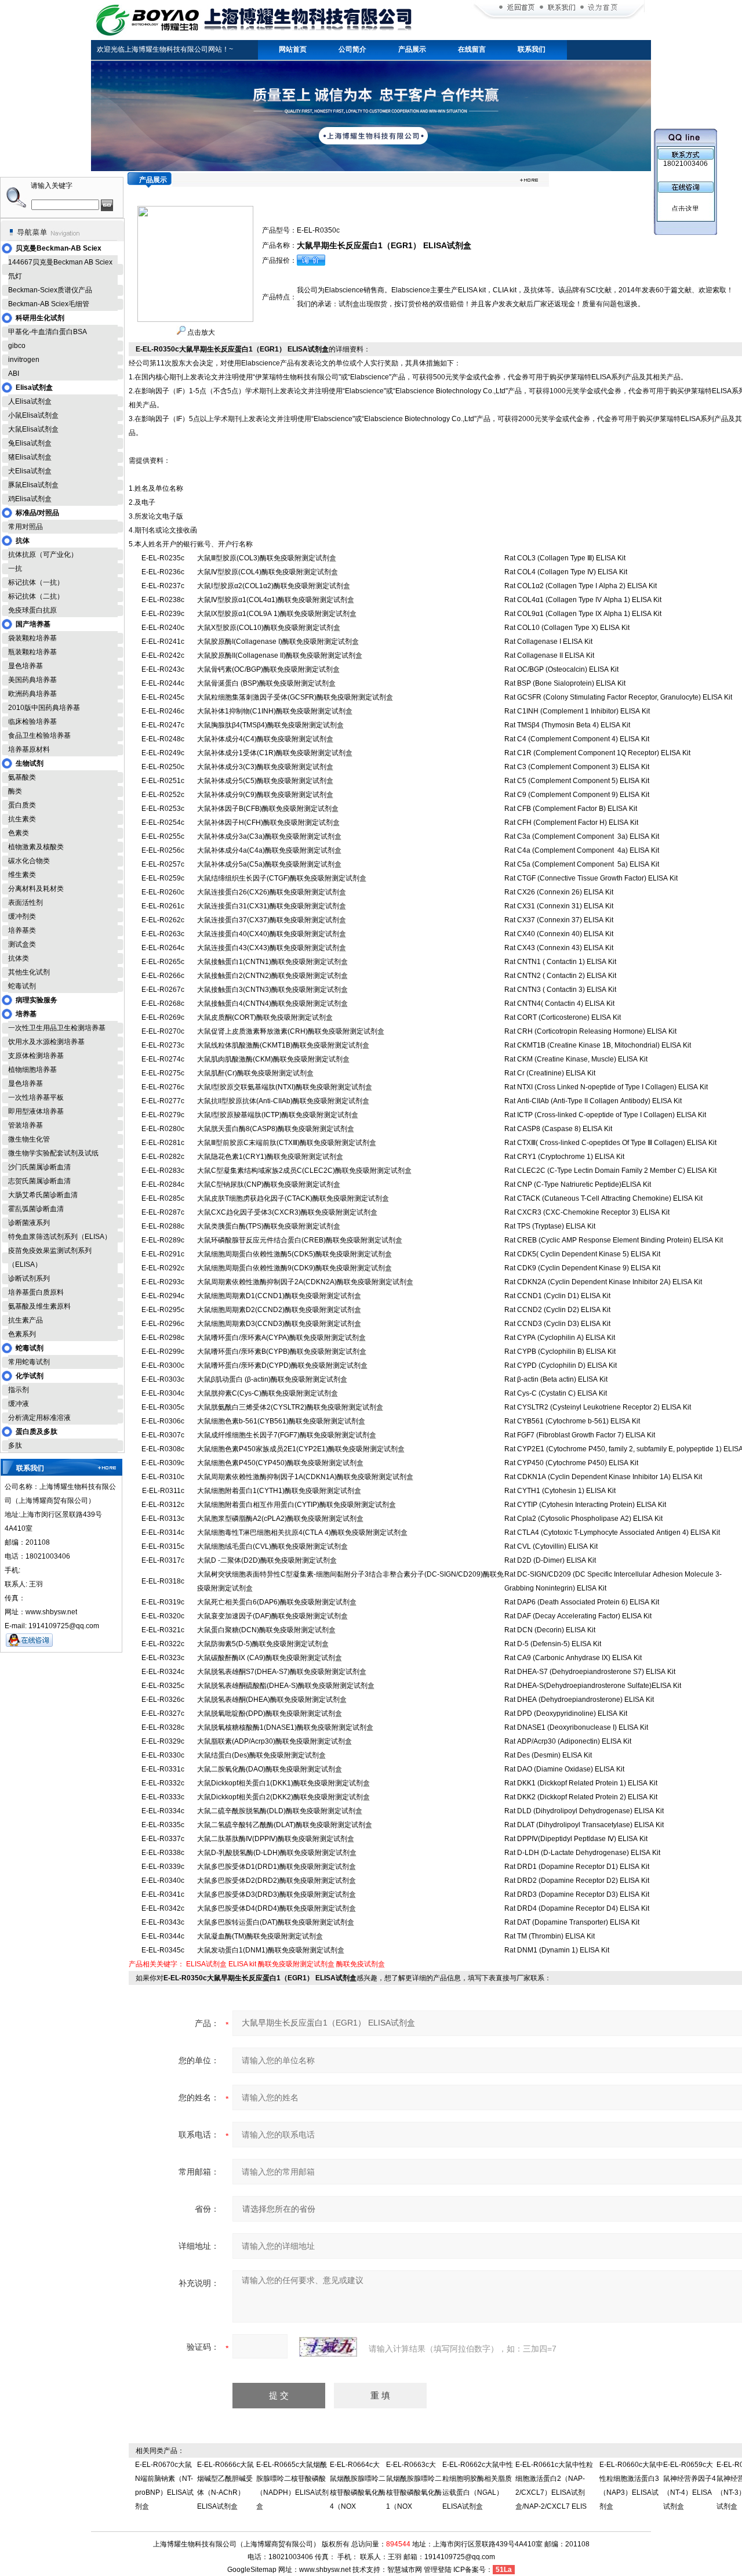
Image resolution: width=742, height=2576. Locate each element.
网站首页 (293, 49)
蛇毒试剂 (22, 986)
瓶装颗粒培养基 (32, 652)
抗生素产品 (26, 1320)
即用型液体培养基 (36, 1111)
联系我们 (532, 49)
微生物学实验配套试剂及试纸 (53, 1153)
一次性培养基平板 (36, 1097)
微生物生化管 (29, 1139)
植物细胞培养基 (32, 1070)
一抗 (15, 568)
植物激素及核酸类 (36, 847)
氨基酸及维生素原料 (39, 1306)
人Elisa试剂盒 (30, 401)
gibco (17, 346)
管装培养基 (26, 1125)
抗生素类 (22, 819)
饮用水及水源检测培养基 (46, 1042)
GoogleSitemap (252, 2570)
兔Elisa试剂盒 (30, 443)
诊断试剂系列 (29, 1278)
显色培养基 (26, 666)
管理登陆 (438, 2570)
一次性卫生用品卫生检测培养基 (57, 1028)
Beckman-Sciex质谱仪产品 (50, 290)
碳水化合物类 (29, 861)
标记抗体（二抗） (36, 596)
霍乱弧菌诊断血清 (36, 1209)
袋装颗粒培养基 (32, 638)
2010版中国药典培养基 (44, 708)
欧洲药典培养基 (32, 694)
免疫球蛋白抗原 (32, 610)
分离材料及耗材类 (36, 889)
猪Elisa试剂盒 (30, 457)
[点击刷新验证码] (328, 2347)
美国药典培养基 (32, 680)
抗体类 (19, 958)
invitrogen (24, 360)
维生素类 (22, 875)
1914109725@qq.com (460, 2557)
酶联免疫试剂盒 (361, 1964)
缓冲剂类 (22, 916)
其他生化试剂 (29, 972)
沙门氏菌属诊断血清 (39, 1167)
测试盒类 (22, 944)
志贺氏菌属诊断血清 (39, 1181)
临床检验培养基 (32, 722)
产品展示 (412, 49)
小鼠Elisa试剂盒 (33, 415)
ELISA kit (242, 1964)
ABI (14, 374)
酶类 (15, 791)
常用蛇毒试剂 (29, 1362)
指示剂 (19, 1390)
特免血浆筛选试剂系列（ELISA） (60, 1237)
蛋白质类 (22, 805)
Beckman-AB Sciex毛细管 (49, 304)
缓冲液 (19, 1404)
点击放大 (200, 332)
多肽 (15, 1445)
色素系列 (22, 1334)
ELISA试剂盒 (206, 1964)
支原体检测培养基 (36, 1056)
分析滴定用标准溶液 (39, 1418)
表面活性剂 (26, 903)
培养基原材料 (29, 749)
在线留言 (472, 49)
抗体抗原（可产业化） (43, 555)
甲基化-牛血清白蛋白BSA (48, 332)
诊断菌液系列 (29, 1223)
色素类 (19, 833)
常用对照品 (26, 527)
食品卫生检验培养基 (39, 736)
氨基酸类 (22, 777)
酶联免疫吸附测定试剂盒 (296, 1964)
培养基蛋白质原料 (36, 1292)
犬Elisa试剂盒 (30, 471)
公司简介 (352, 49)
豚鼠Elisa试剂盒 (33, 485)
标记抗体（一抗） (36, 582)
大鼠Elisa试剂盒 (33, 429)
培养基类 (22, 930)
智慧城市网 (405, 2570)
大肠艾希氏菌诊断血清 (43, 1195)
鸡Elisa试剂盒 (30, 499)
